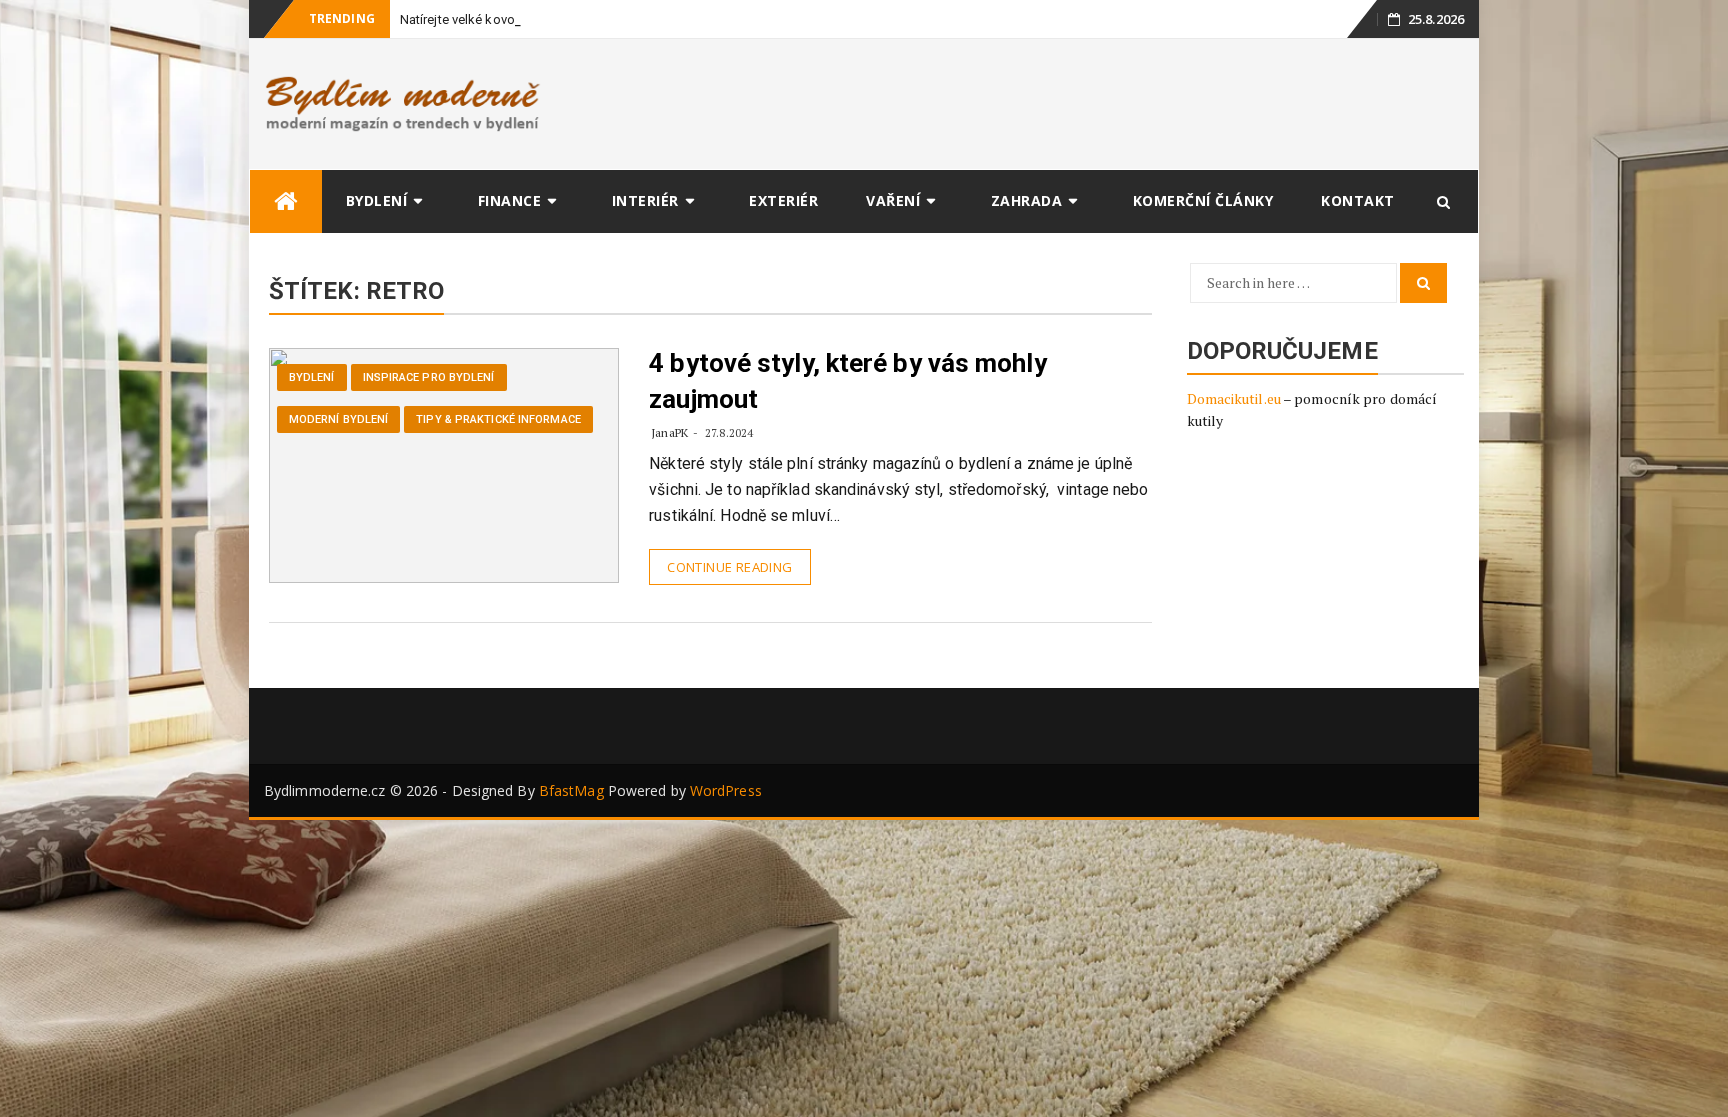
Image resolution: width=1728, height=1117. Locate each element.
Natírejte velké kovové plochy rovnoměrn (518, 19)
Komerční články (1203, 200)
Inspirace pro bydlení (429, 377)
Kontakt (1358, 200)
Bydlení (377, 200)
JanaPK (669, 432)
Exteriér (783, 200)
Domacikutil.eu (1234, 398)
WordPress (726, 790)
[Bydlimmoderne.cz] (286, 201)
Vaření (893, 200)
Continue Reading (729, 567)
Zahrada (1027, 200)
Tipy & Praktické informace (498, 419)
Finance (510, 200)
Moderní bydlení (339, 419)
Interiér (645, 200)
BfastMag (571, 790)
